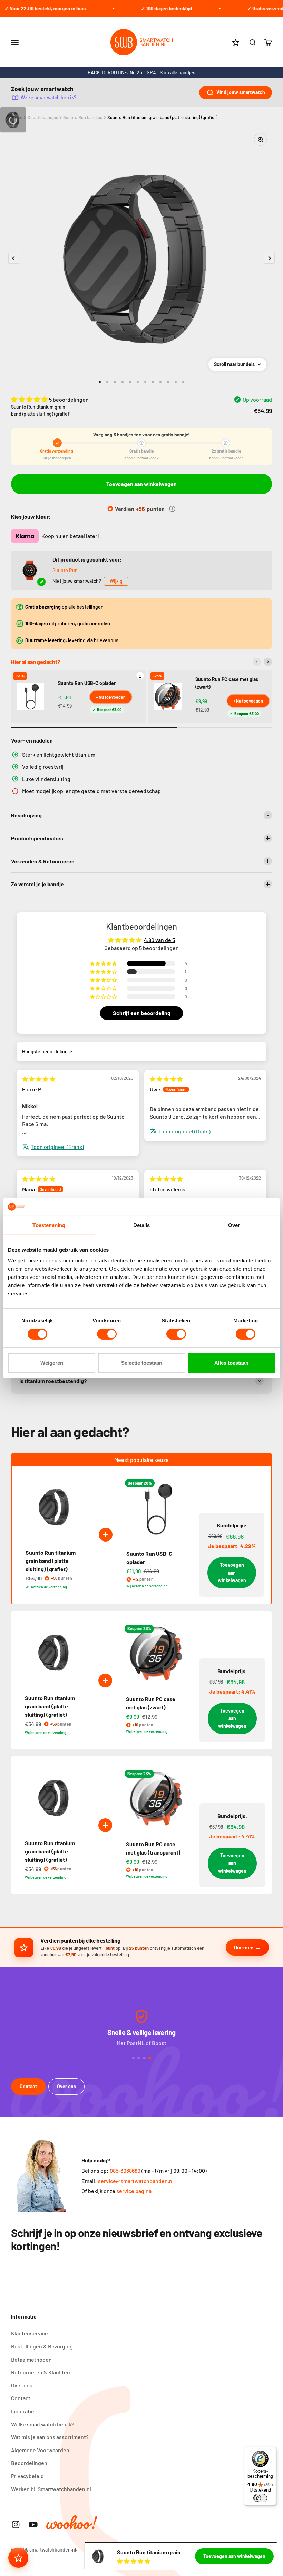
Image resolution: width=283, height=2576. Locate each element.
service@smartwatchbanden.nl (136, 2181)
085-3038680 (125, 2170)
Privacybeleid (27, 2476)
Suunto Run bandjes (83, 117)
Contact (28, 2086)
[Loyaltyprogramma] (18, 2558)
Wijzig (116, 581)
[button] (30, 399)
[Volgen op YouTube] (33, 2524)
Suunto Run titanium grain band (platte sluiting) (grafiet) (162, 117)
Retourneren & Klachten (41, 2372)
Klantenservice (30, 2333)
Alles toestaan (231, 1363)
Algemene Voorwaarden (40, 2450)
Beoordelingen (29, 2463)
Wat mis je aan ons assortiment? (50, 2437)
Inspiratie (23, 2411)
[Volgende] (268, 662)
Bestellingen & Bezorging (42, 2346)
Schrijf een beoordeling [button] (142, 1013)
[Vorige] (257, 662)
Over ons (66, 2086)
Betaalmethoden (31, 2359)
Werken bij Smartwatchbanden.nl (51, 2489)
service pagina (134, 2191)
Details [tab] (142, 1225)
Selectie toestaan (142, 1363)
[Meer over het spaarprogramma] (172, 509)
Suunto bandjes (43, 117)
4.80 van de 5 (159, 940)
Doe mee (243, 1947)
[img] (39, 1079)
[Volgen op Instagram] (16, 2524)
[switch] (107, 1334)
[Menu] (272, 2451)
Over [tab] (234, 1225)
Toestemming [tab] (49, 1225)
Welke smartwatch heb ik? (48, 97)
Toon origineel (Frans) (57, 1147)
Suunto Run (65, 570)
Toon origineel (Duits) (184, 1131)
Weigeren (52, 1363)
